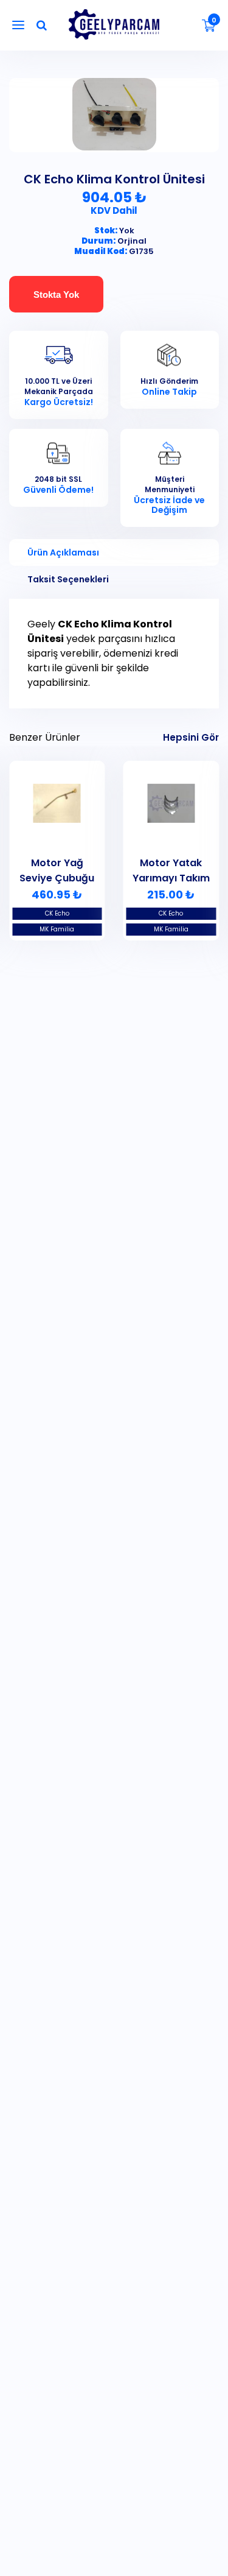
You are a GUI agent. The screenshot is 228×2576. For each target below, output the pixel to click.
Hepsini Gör (191, 737)
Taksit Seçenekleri (68, 579)
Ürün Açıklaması (63, 552)
